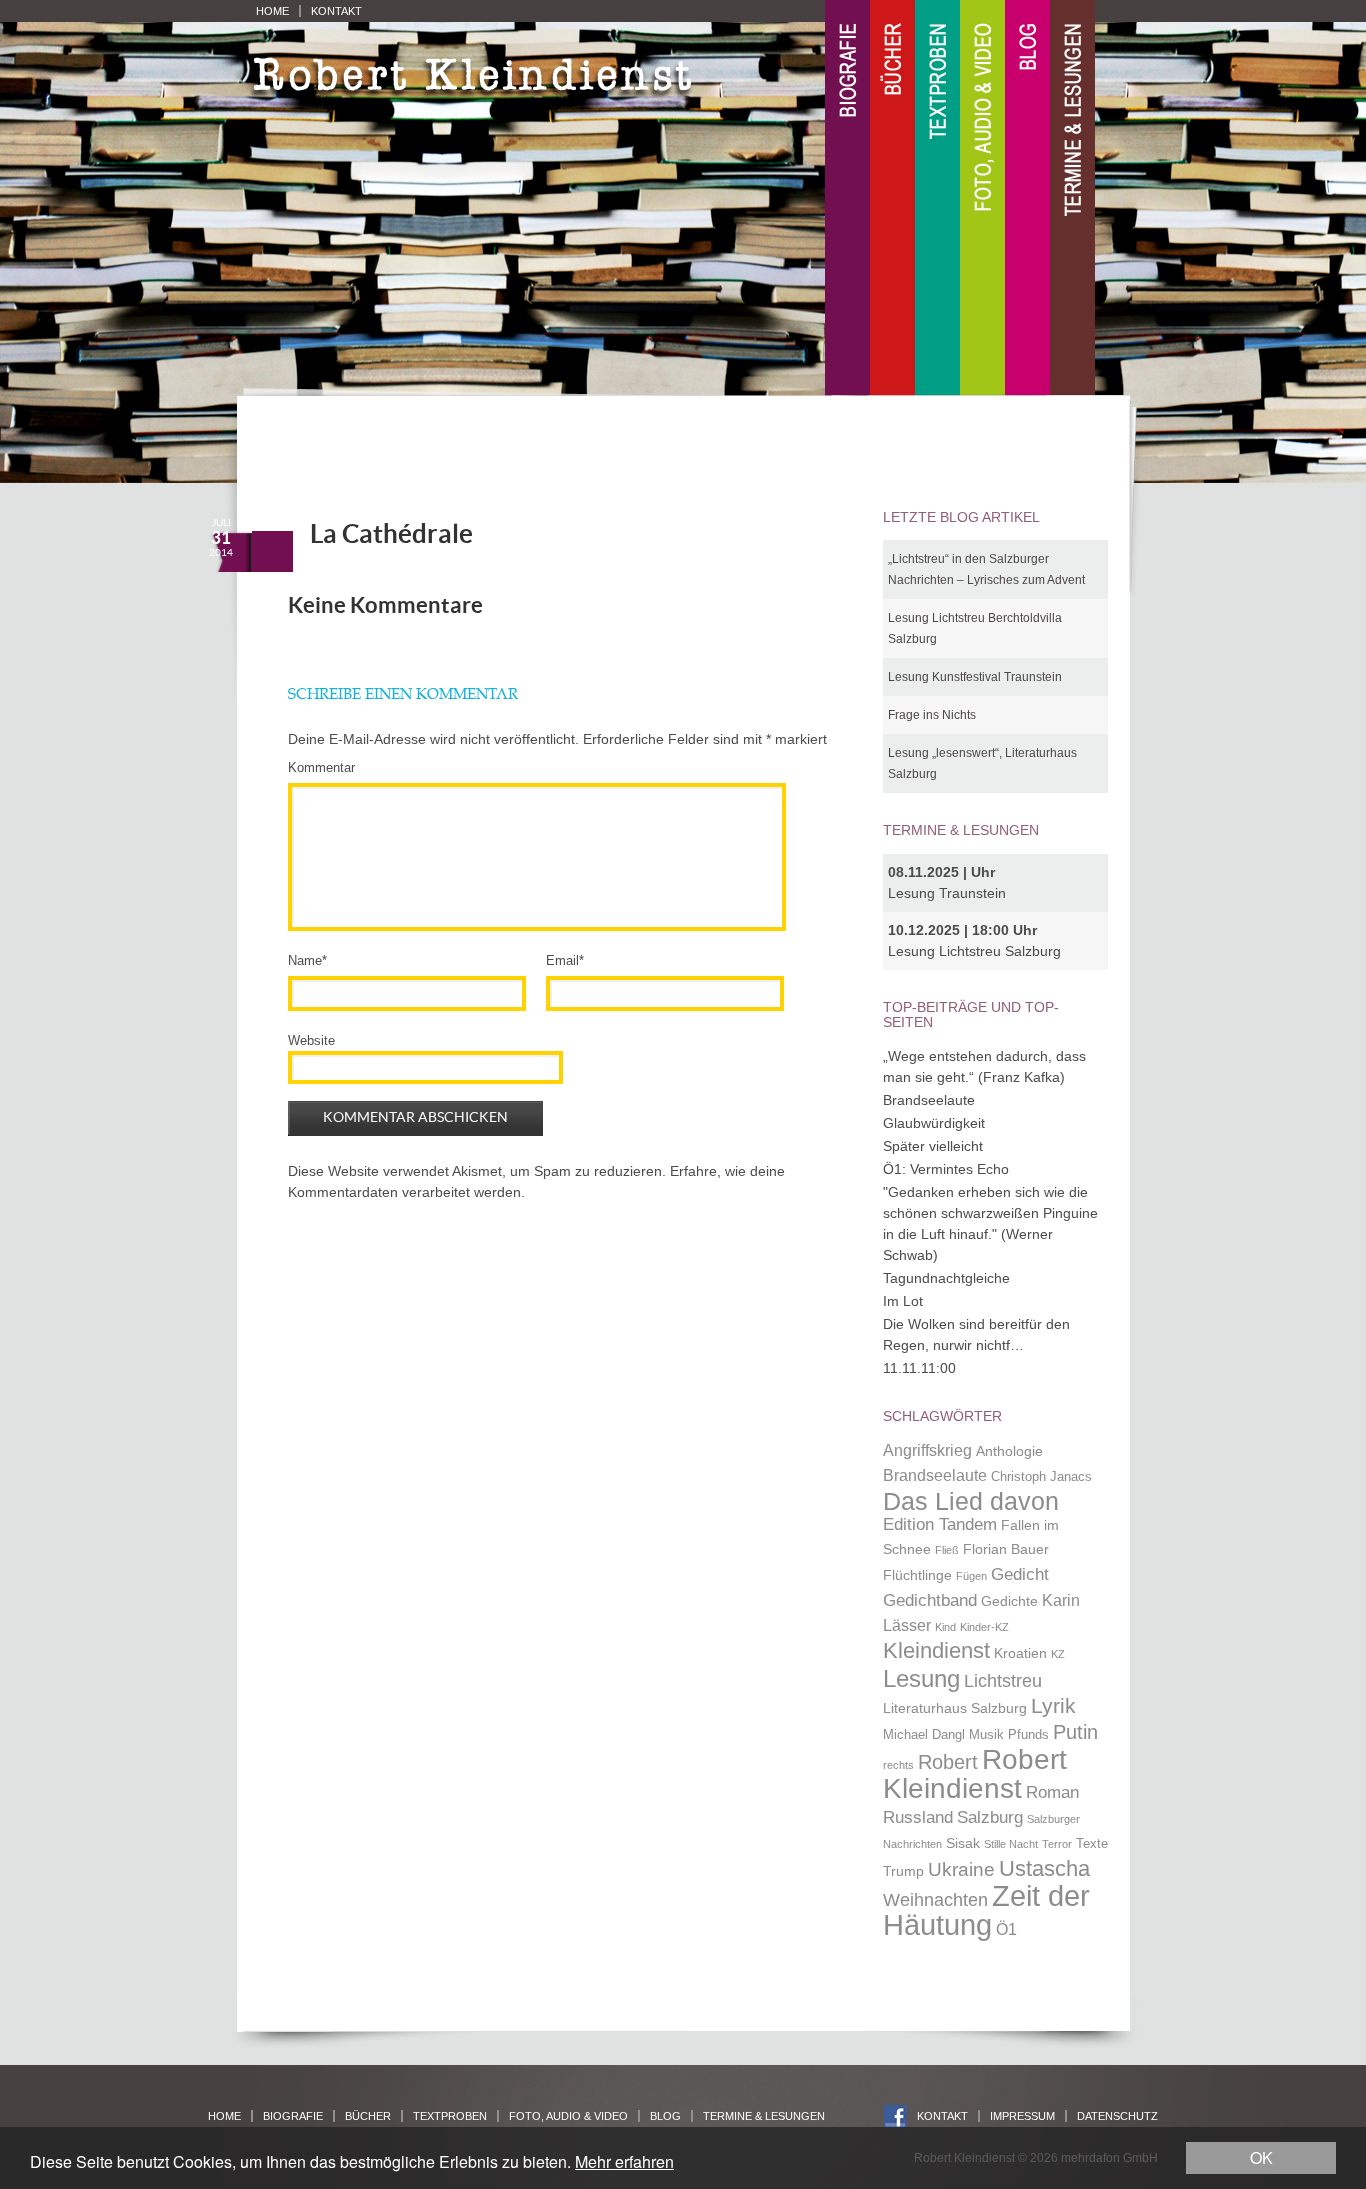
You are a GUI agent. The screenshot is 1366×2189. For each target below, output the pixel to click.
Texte (1092, 1844)
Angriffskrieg (927, 1450)
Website (311, 1040)
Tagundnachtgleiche (946, 1278)
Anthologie (1009, 1451)
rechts (898, 1765)
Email (565, 960)
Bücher (892, 198)
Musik (986, 1735)
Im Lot (903, 1301)
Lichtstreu (1003, 1680)
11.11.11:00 (919, 1368)
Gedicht (1020, 1574)
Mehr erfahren (624, 2161)
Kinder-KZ (984, 1627)
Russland (918, 1817)
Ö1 (1006, 1929)
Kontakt (336, 11)
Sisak (963, 1843)
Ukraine (961, 1869)
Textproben (937, 198)
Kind (945, 1627)
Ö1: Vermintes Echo (946, 1169)
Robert (948, 1762)
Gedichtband (930, 1600)
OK (1261, 2157)
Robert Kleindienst (975, 1774)
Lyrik (1053, 1706)
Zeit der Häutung (986, 1910)
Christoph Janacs (1041, 1477)
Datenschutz (1117, 2116)
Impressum (1022, 2116)
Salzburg (990, 1817)
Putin (1075, 1732)
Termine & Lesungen (1072, 198)
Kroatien (1020, 1653)
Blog (1027, 198)
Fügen (971, 1576)
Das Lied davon (971, 1501)
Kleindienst (936, 1650)
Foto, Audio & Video (982, 198)
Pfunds (1028, 1735)
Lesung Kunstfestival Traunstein (975, 677)
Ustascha (1044, 1868)
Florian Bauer (1006, 1549)
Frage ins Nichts (932, 715)
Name (307, 960)
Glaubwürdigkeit (934, 1123)
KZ (1058, 1654)
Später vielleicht (933, 1146)
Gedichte (1009, 1601)
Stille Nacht (1011, 1844)
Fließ (947, 1550)
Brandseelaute (929, 1100)
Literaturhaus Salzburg (955, 1708)
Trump (903, 1871)
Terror (1057, 1844)
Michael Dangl (924, 1735)
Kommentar (321, 767)
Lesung (921, 1678)
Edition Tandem (940, 1524)
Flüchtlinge (917, 1575)
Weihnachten (935, 1899)
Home (272, 11)
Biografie (847, 198)
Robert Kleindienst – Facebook (895, 2116)
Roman (1052, 1792)
